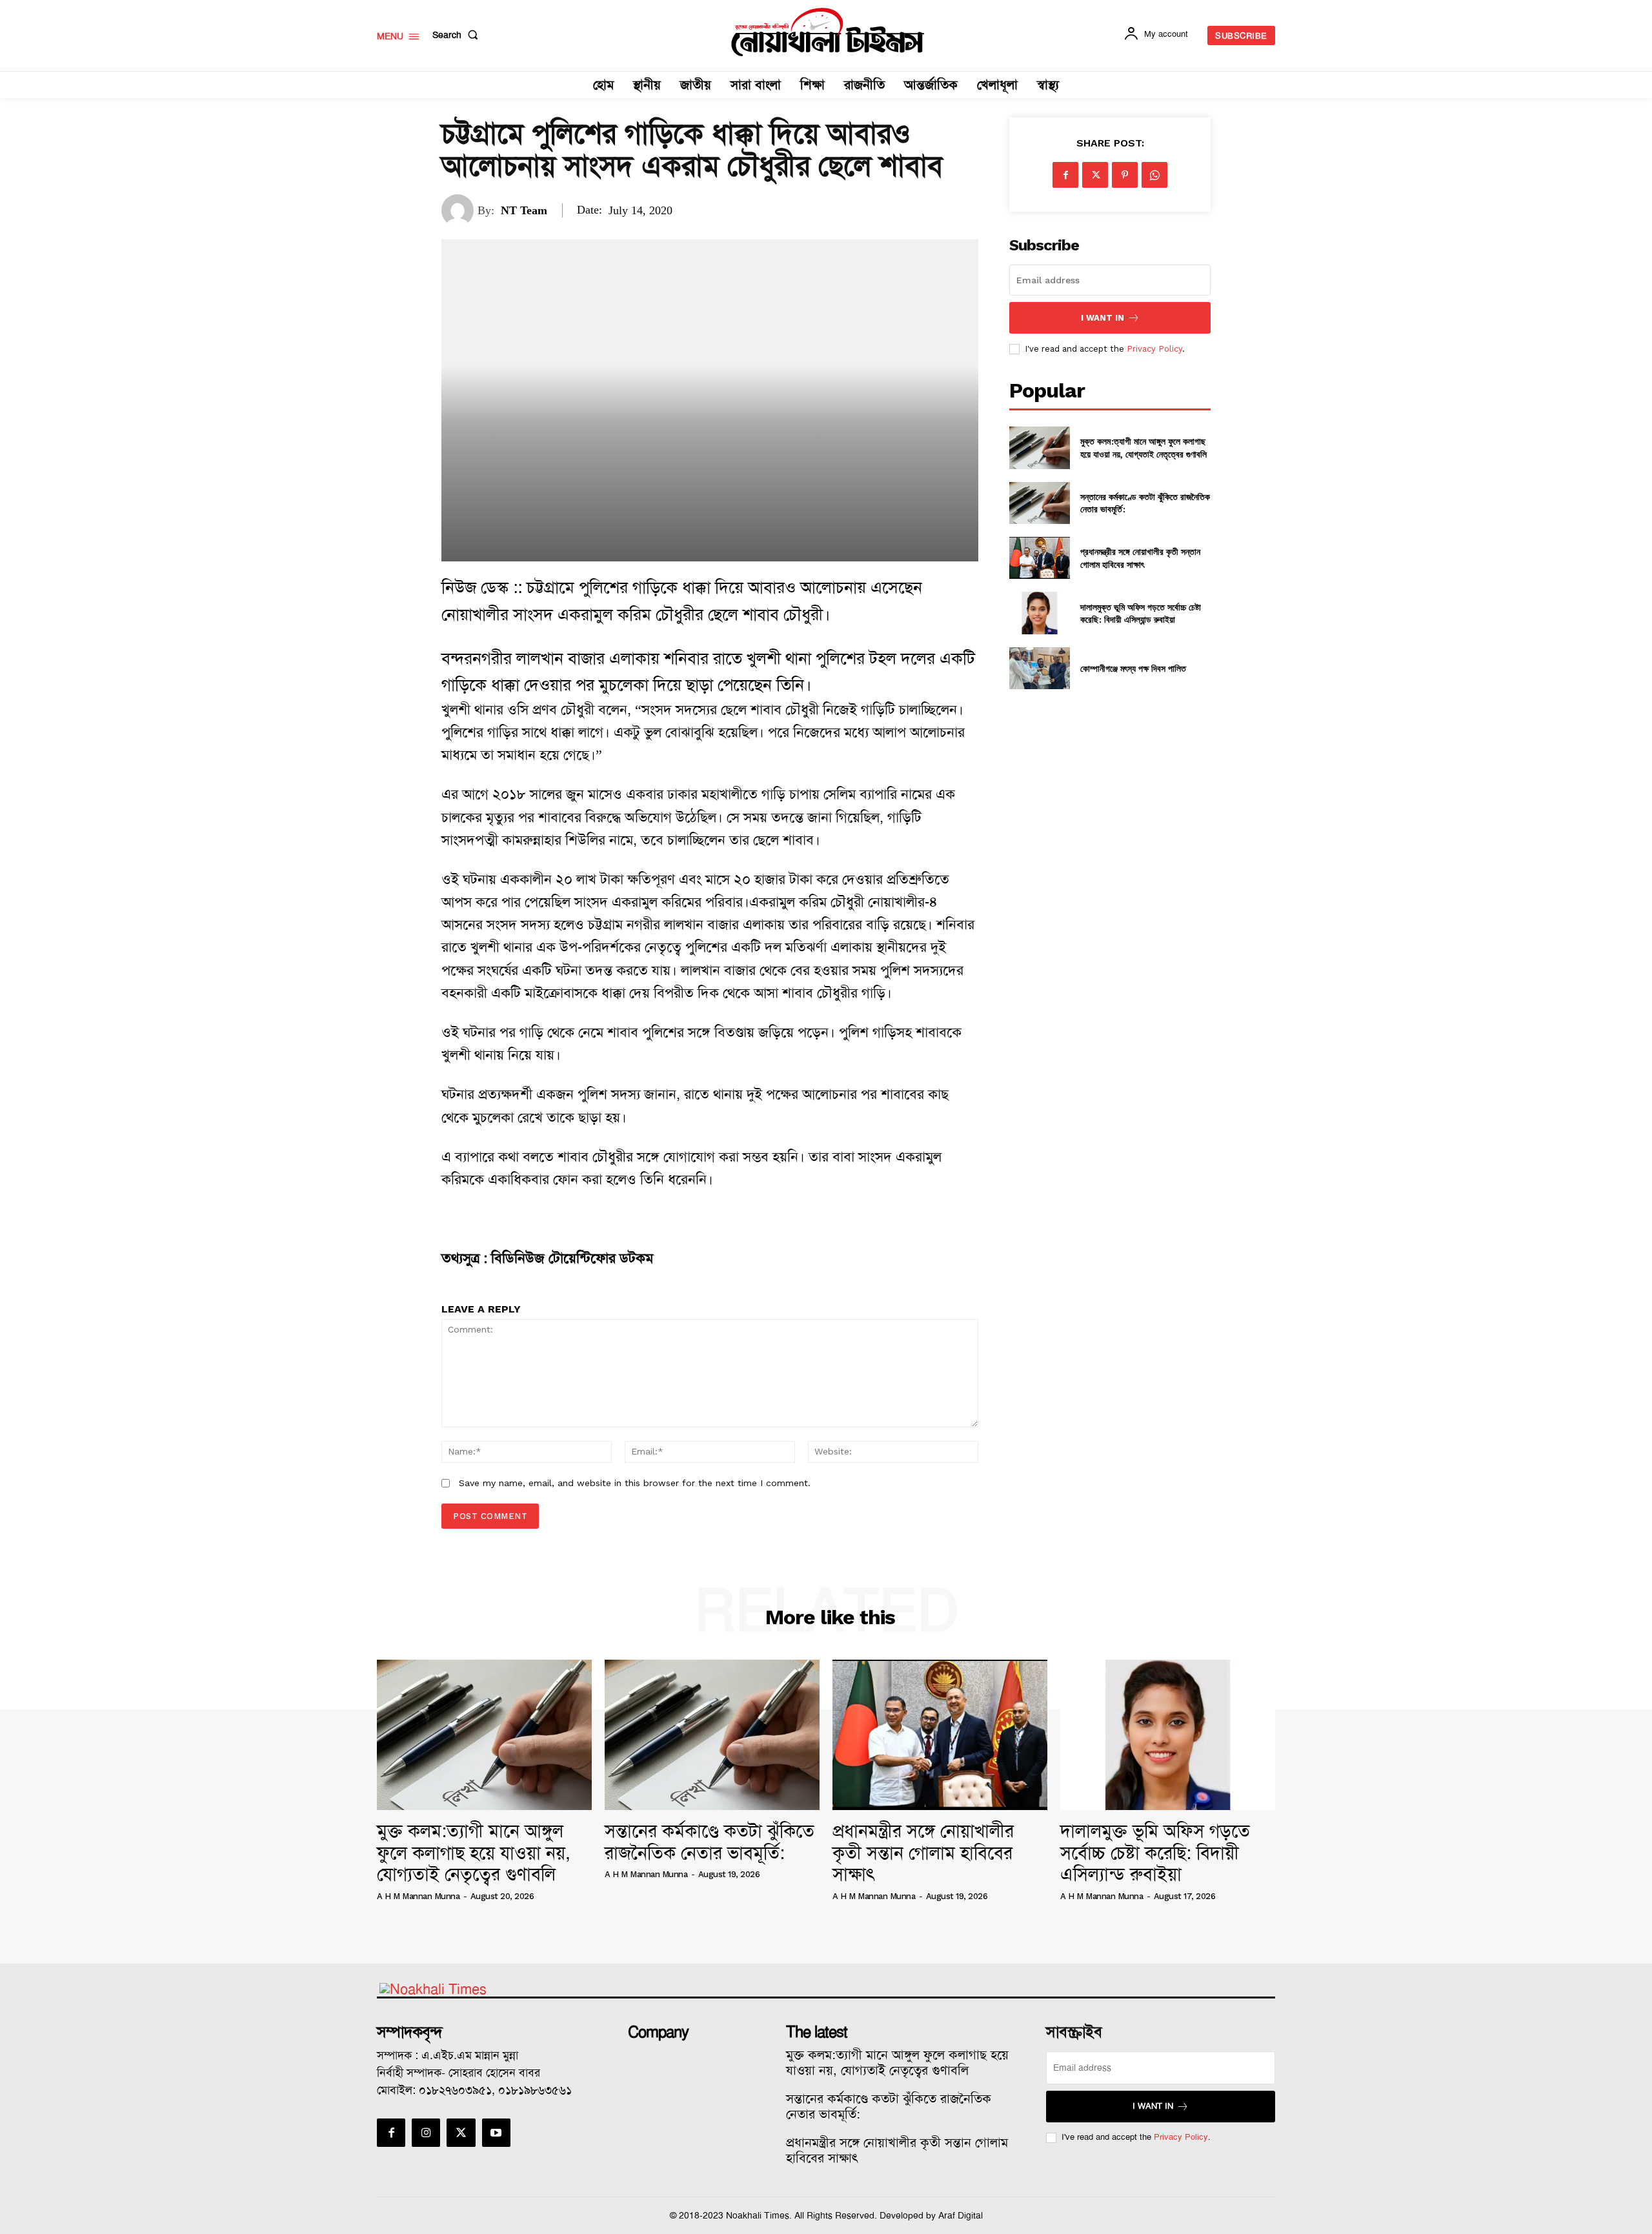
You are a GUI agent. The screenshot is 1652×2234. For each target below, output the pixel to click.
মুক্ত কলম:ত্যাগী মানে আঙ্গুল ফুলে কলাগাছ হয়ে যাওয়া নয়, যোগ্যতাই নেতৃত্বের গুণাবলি (1143, 448)
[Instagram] (426, 2133)
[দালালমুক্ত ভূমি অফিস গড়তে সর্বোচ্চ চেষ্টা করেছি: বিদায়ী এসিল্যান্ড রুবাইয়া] (1039, 613)
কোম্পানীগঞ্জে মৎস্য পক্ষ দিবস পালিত (1133, 668)
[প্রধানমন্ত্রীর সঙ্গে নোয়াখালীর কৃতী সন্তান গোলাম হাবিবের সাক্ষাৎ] (1039, 558)
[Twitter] (1095, 175)
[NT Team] (459, 210)
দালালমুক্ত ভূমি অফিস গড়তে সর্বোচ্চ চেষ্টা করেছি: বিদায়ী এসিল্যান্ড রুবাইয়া (1141, 613)
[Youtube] (496, 2133)
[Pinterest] (1125, 175)
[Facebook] (1065, 175)
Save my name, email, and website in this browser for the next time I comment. (635, 1483)
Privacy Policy (1154, 349)
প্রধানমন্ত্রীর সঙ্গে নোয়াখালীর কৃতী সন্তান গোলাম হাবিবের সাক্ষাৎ (1140, 558)
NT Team (524, 210)
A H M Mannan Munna (418, 1896)
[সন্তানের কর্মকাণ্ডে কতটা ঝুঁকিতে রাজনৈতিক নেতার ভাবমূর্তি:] (1039, 503)
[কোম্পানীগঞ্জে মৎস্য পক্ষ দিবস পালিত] (1039, 668)
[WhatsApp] (1154, 175)
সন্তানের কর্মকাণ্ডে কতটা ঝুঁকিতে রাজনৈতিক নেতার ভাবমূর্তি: (710, 1842)
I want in (1103, 318)
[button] (458, 35)
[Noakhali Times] (828, 32)
